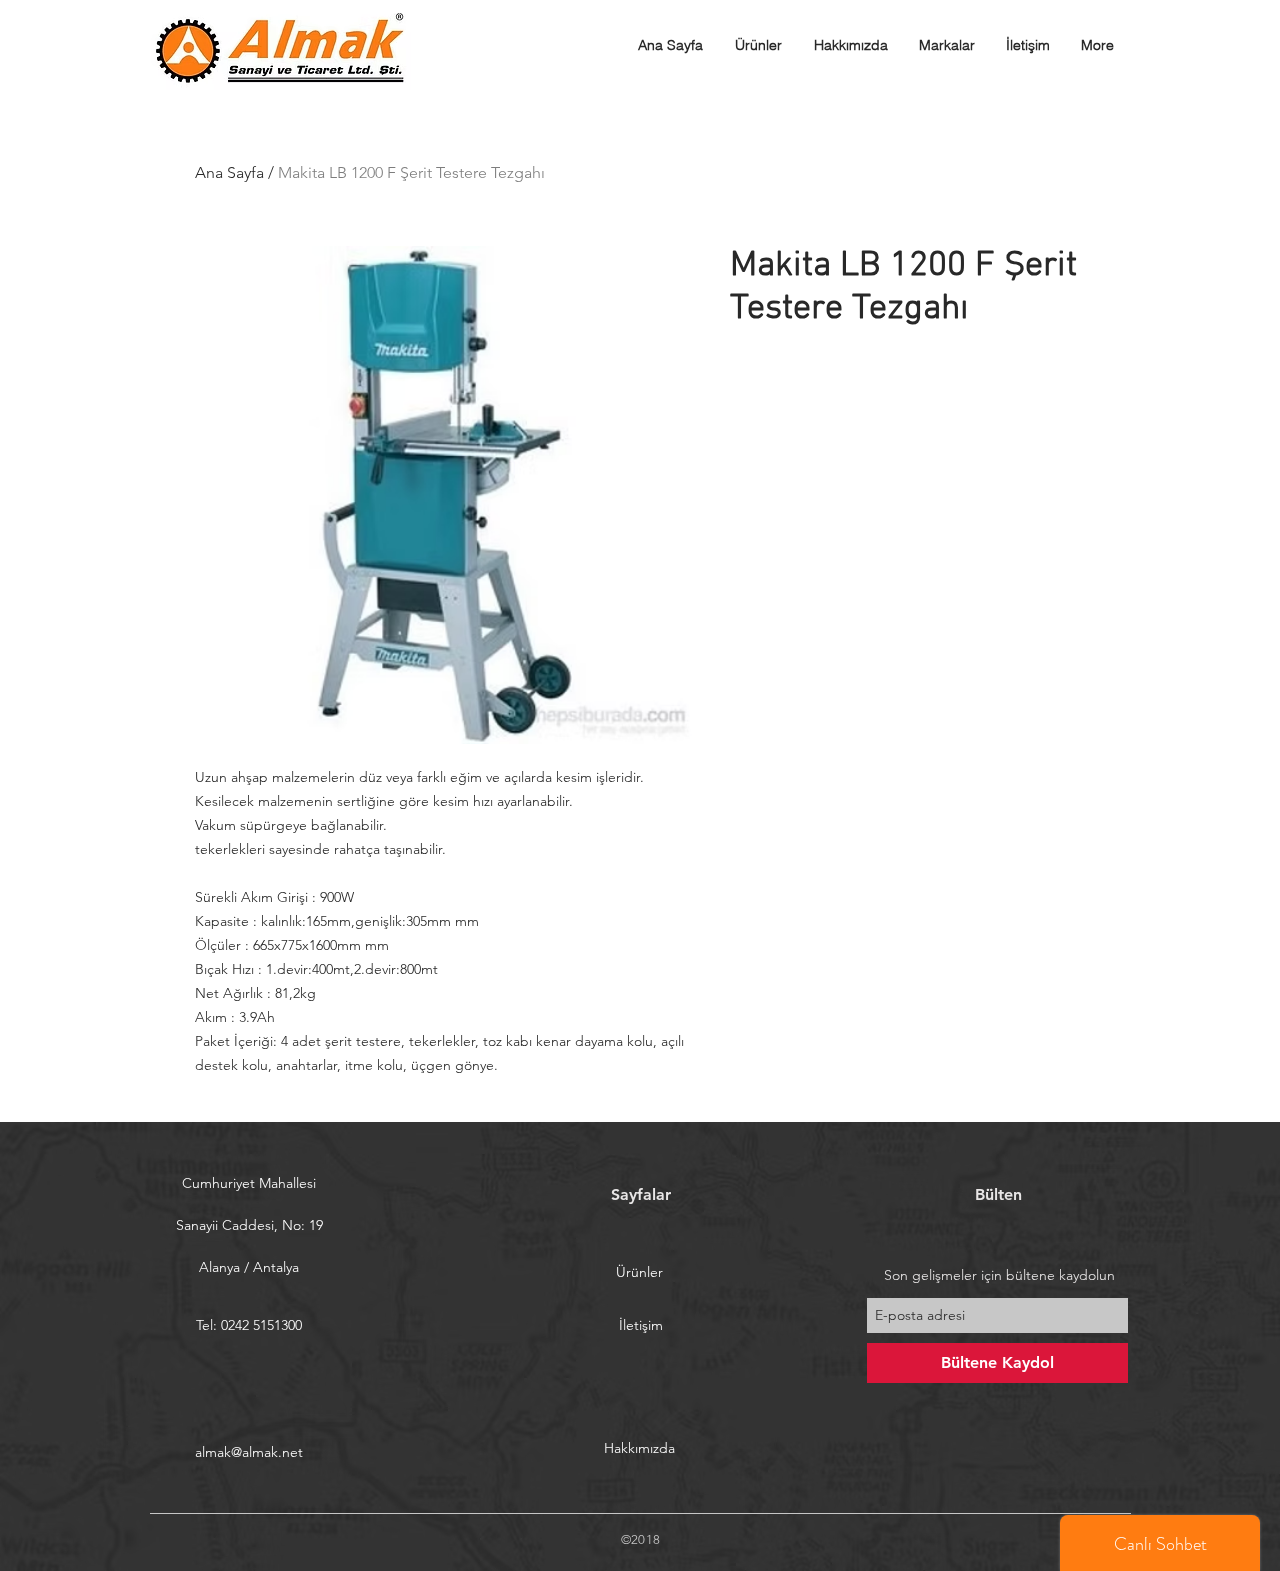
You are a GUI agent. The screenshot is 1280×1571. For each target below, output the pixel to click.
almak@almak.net (249, 1452)
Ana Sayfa (229, 172)
